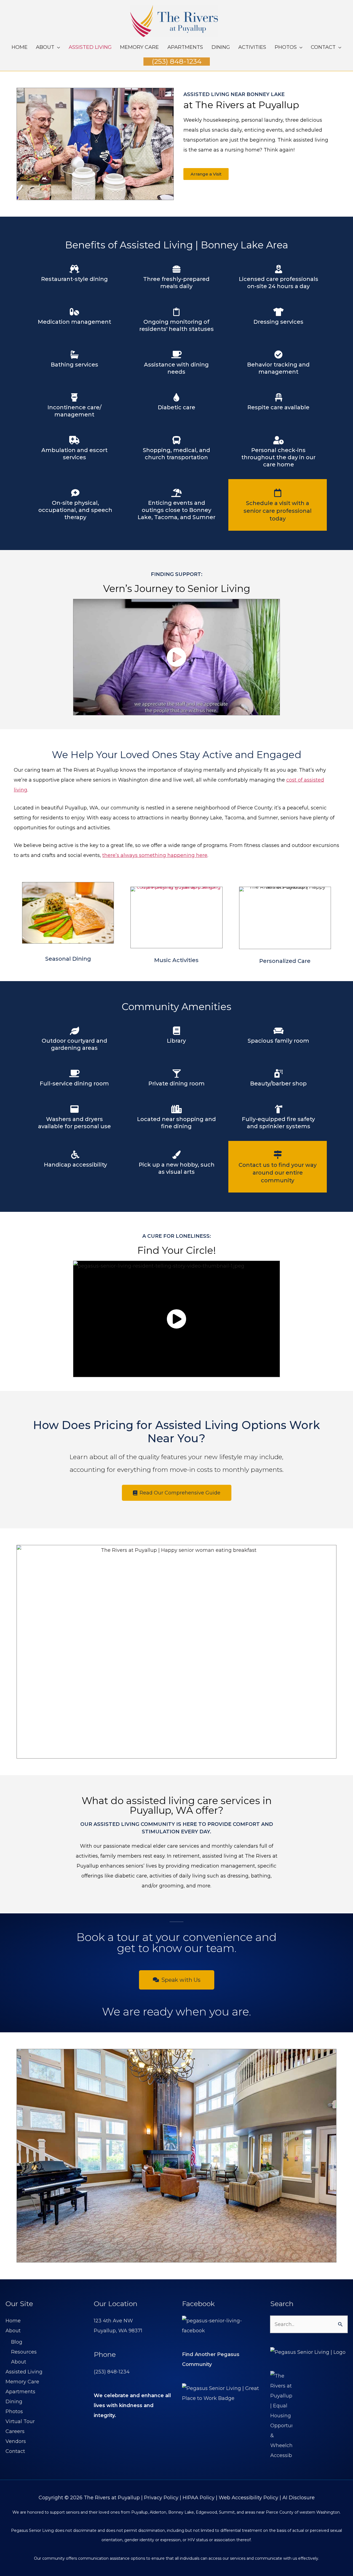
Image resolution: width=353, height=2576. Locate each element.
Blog (17, 2342)
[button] (177, 61)
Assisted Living (24, 2372)
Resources (24, 2352)
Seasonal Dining (68, 959)
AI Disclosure (299, 2498)
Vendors (16, 2441)
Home (13, 2321)
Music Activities (176, 960)
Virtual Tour (20, 2421)
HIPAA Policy (199, 2498)
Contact (15, 2451)
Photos (14, 2412)
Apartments (20, 2392)
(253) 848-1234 (112, 2372)
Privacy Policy (161, 2498)
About (13, 2331)
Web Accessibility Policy (248, 2498)
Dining (14, 2402)
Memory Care (22, 2382)
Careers (15, 2431)
